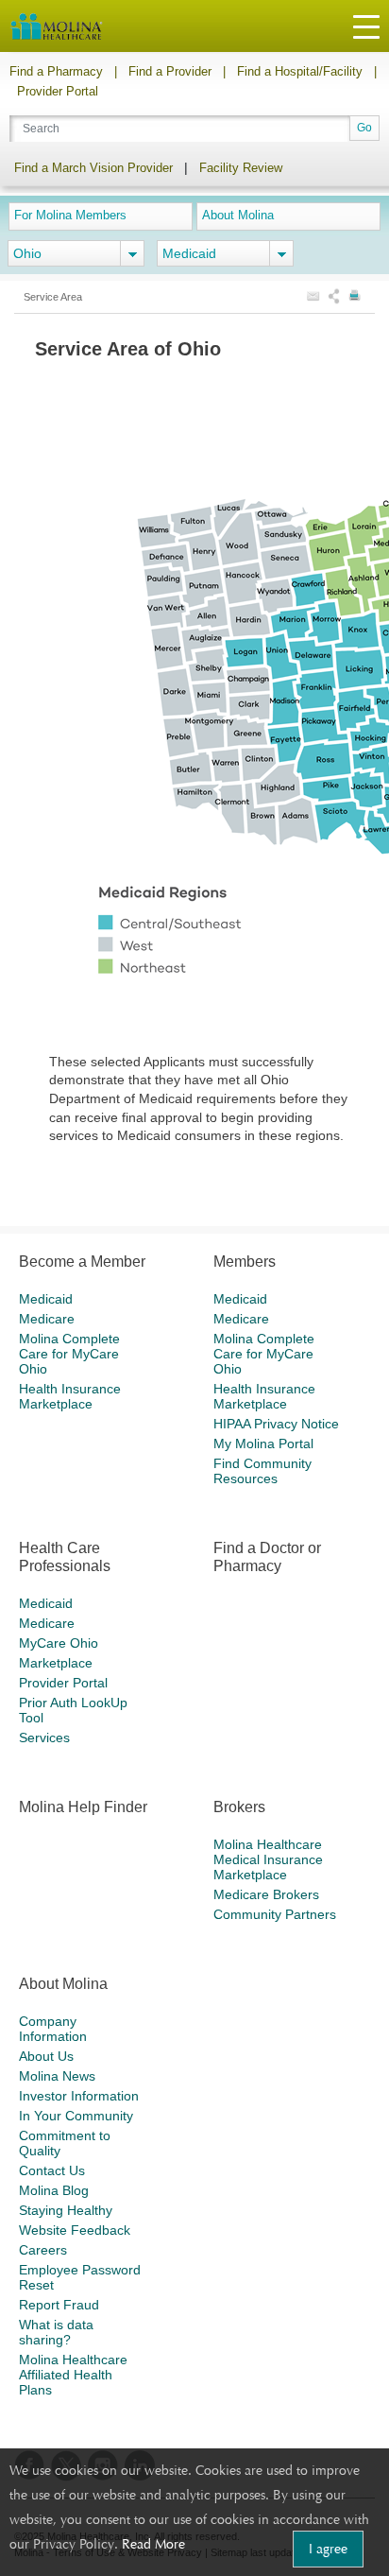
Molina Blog (54, 2190)
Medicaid (46, 1299)
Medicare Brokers (266, 1894)
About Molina (238, 215)
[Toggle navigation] (366, 26)
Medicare (47, 1319)
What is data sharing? (56, 2332)
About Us (46, 2056)
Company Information (53, 2029)
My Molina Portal (263, 1444)
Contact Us (52, 2170)
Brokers (239, 1807)
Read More (153, 2544)
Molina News (57, 2076)
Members (245, 1262)
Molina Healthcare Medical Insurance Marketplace (268, 1859)
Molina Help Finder (83, 1807)
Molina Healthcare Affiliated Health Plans (73, 2375)
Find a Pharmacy (56, 71)
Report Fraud (59, 2305)
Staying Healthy (66, 2210)
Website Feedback (75, 2230)
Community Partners (275, 1914)
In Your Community (76, 2116)
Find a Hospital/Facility (300, 71)
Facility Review (241, 168)
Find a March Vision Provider (93, 168)
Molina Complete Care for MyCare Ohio (69, 1354)
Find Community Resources (262, 1471)
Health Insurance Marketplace (70, 1396)
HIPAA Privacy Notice (276, 1424)
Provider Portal (58, 91)
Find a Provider (170, 71)
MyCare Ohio (59, 1643)
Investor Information (79, 2096)
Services (44, 1738)
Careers (43, 2250)
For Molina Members (70, 215)
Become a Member (82, 1262)
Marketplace (56, 1663)
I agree (328, 2549)
